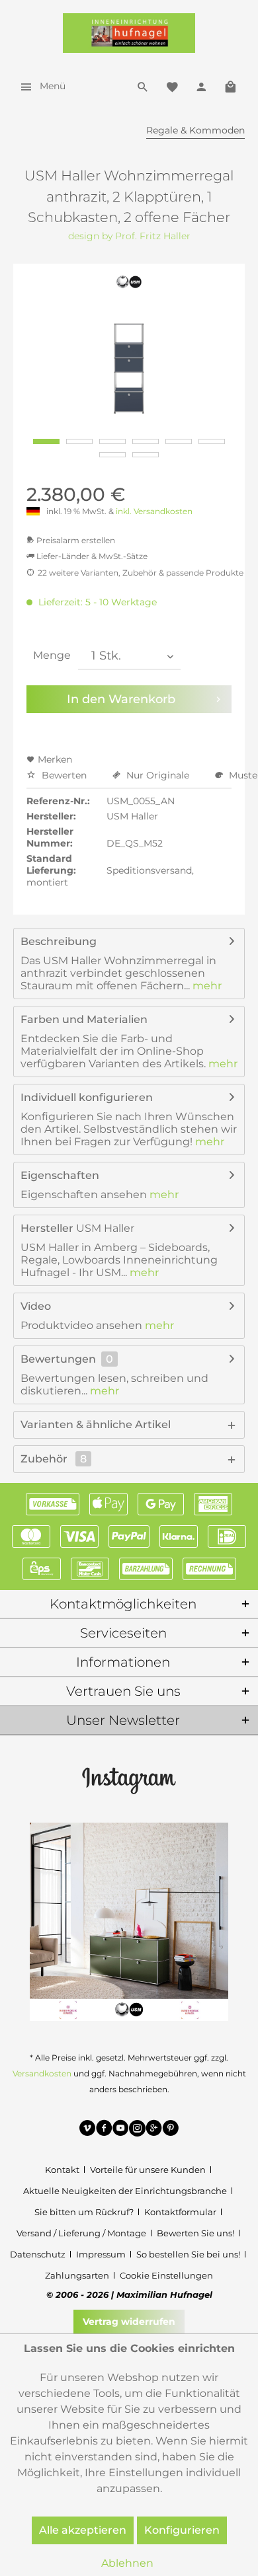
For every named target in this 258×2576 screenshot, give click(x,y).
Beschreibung (59, 941)
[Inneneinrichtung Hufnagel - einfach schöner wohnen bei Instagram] (137, 2130)
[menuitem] (39, 86)
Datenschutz (38, 2254)
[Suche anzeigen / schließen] (143, 86)
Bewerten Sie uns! (195, 2233)
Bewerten (64, 775)
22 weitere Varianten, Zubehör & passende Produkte (141, 573)
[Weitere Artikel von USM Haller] (129, 282)
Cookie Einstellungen (166, 2275)
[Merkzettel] (172, 86)
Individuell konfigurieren (87, 1097)
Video (36, 1306)
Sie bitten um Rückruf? (84, 2212)
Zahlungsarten (77, 2275)
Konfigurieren (182, 2530)
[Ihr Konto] (201, 86)
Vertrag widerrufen (129, 2322)
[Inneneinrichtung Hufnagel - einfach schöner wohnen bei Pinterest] (170, 2130)
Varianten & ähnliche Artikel (96, 1424)
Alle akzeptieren (83, 2530)
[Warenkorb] (230, 86)
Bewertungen (58, 1359)
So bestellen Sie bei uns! (188, 2254)
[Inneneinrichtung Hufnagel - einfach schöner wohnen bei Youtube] (121, 2130)
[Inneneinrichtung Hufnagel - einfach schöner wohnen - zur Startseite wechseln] (129, 33)
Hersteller (47, 1228)
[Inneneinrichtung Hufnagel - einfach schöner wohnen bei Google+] (154, 2130)
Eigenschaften (60, 1175)
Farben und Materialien (84, 1019)
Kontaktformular (180, 2212)
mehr (206, 986)
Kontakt (62, 2170)
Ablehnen (127, 2563)
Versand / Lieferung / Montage (81, 2233)
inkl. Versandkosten (154, 511)
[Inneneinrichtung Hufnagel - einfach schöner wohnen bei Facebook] (104, 2130)
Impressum (101, 2254)
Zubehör (54, 1459)
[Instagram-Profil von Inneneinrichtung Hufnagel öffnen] (129, 1780)
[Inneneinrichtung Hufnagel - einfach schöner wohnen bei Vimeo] (88, 2130)
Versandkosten (42, 2073)
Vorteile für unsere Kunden (148, 2170)
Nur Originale (158, 775)
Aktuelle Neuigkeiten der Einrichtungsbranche (125, 2191)
